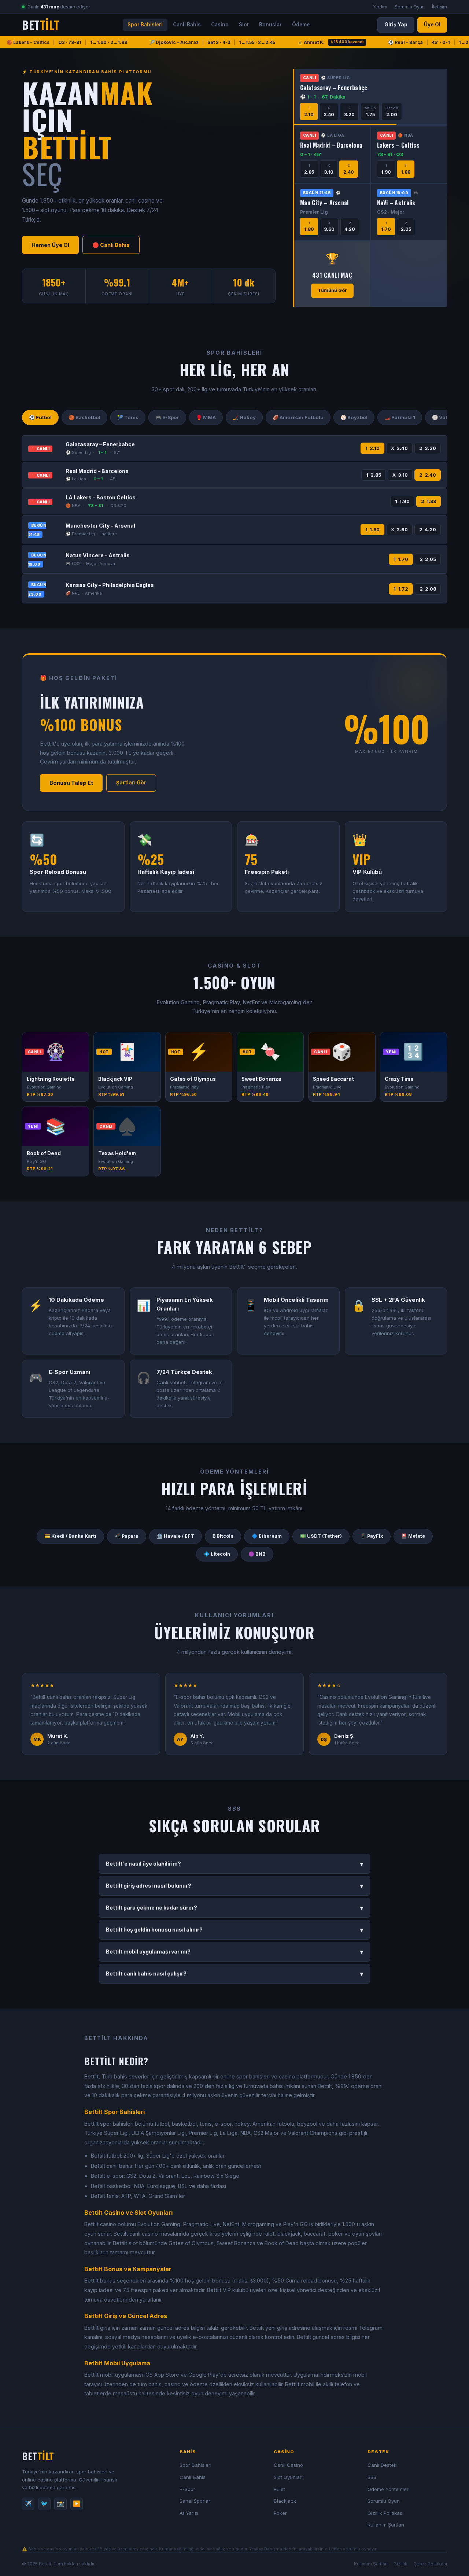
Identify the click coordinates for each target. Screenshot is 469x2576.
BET (41, 25)
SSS (372, 2477)
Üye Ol (432, 25)
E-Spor (187, 2489)
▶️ (77, 2503)
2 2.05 (428, 559)
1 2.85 (374, 475)
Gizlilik (400, 2564)
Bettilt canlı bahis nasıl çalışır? (234, 1974)
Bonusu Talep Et (71, 783)
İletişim (440, 7)
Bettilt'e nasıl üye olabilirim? (234, 1864)
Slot (244, 25)
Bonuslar (270, 25)
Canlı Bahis (187, 25)
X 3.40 (399, 448)
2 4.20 (428, 530)
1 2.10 (372, 448)
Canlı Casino (288, 2465)
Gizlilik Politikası (385, 2513)
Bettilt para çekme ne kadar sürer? (234, 1908)
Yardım (380, 7)
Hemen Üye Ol (50, 245)
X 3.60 (399, 530)
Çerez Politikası (430, 2564)
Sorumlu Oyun (410, 7)
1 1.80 (372, 530)
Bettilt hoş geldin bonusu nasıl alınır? (234, 1930)
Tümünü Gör (332, 290)
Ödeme (301, 25)
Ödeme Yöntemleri (389, 2489)
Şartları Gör (131, 783)
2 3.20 (428, 448)
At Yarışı (189, 2513)
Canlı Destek (382, 2465)
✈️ (28, 2503)
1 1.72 (401, 589)
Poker (280, 2513)
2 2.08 (428, 589)
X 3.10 (400, 475)
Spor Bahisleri (145, 25)
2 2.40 (428, 475)
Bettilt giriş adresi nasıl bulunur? (234, 1886)
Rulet (279, 2489)
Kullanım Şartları (386, 2525)
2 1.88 (429, 501)
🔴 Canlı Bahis (111, 245)
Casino (220, 25)
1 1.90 (402, 501)
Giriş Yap (396, 25)
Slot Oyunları (288, 2477)
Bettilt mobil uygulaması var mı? (234, 1952)
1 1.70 (401, 559)
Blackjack (285, 2501)
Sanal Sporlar (195, 2501)
